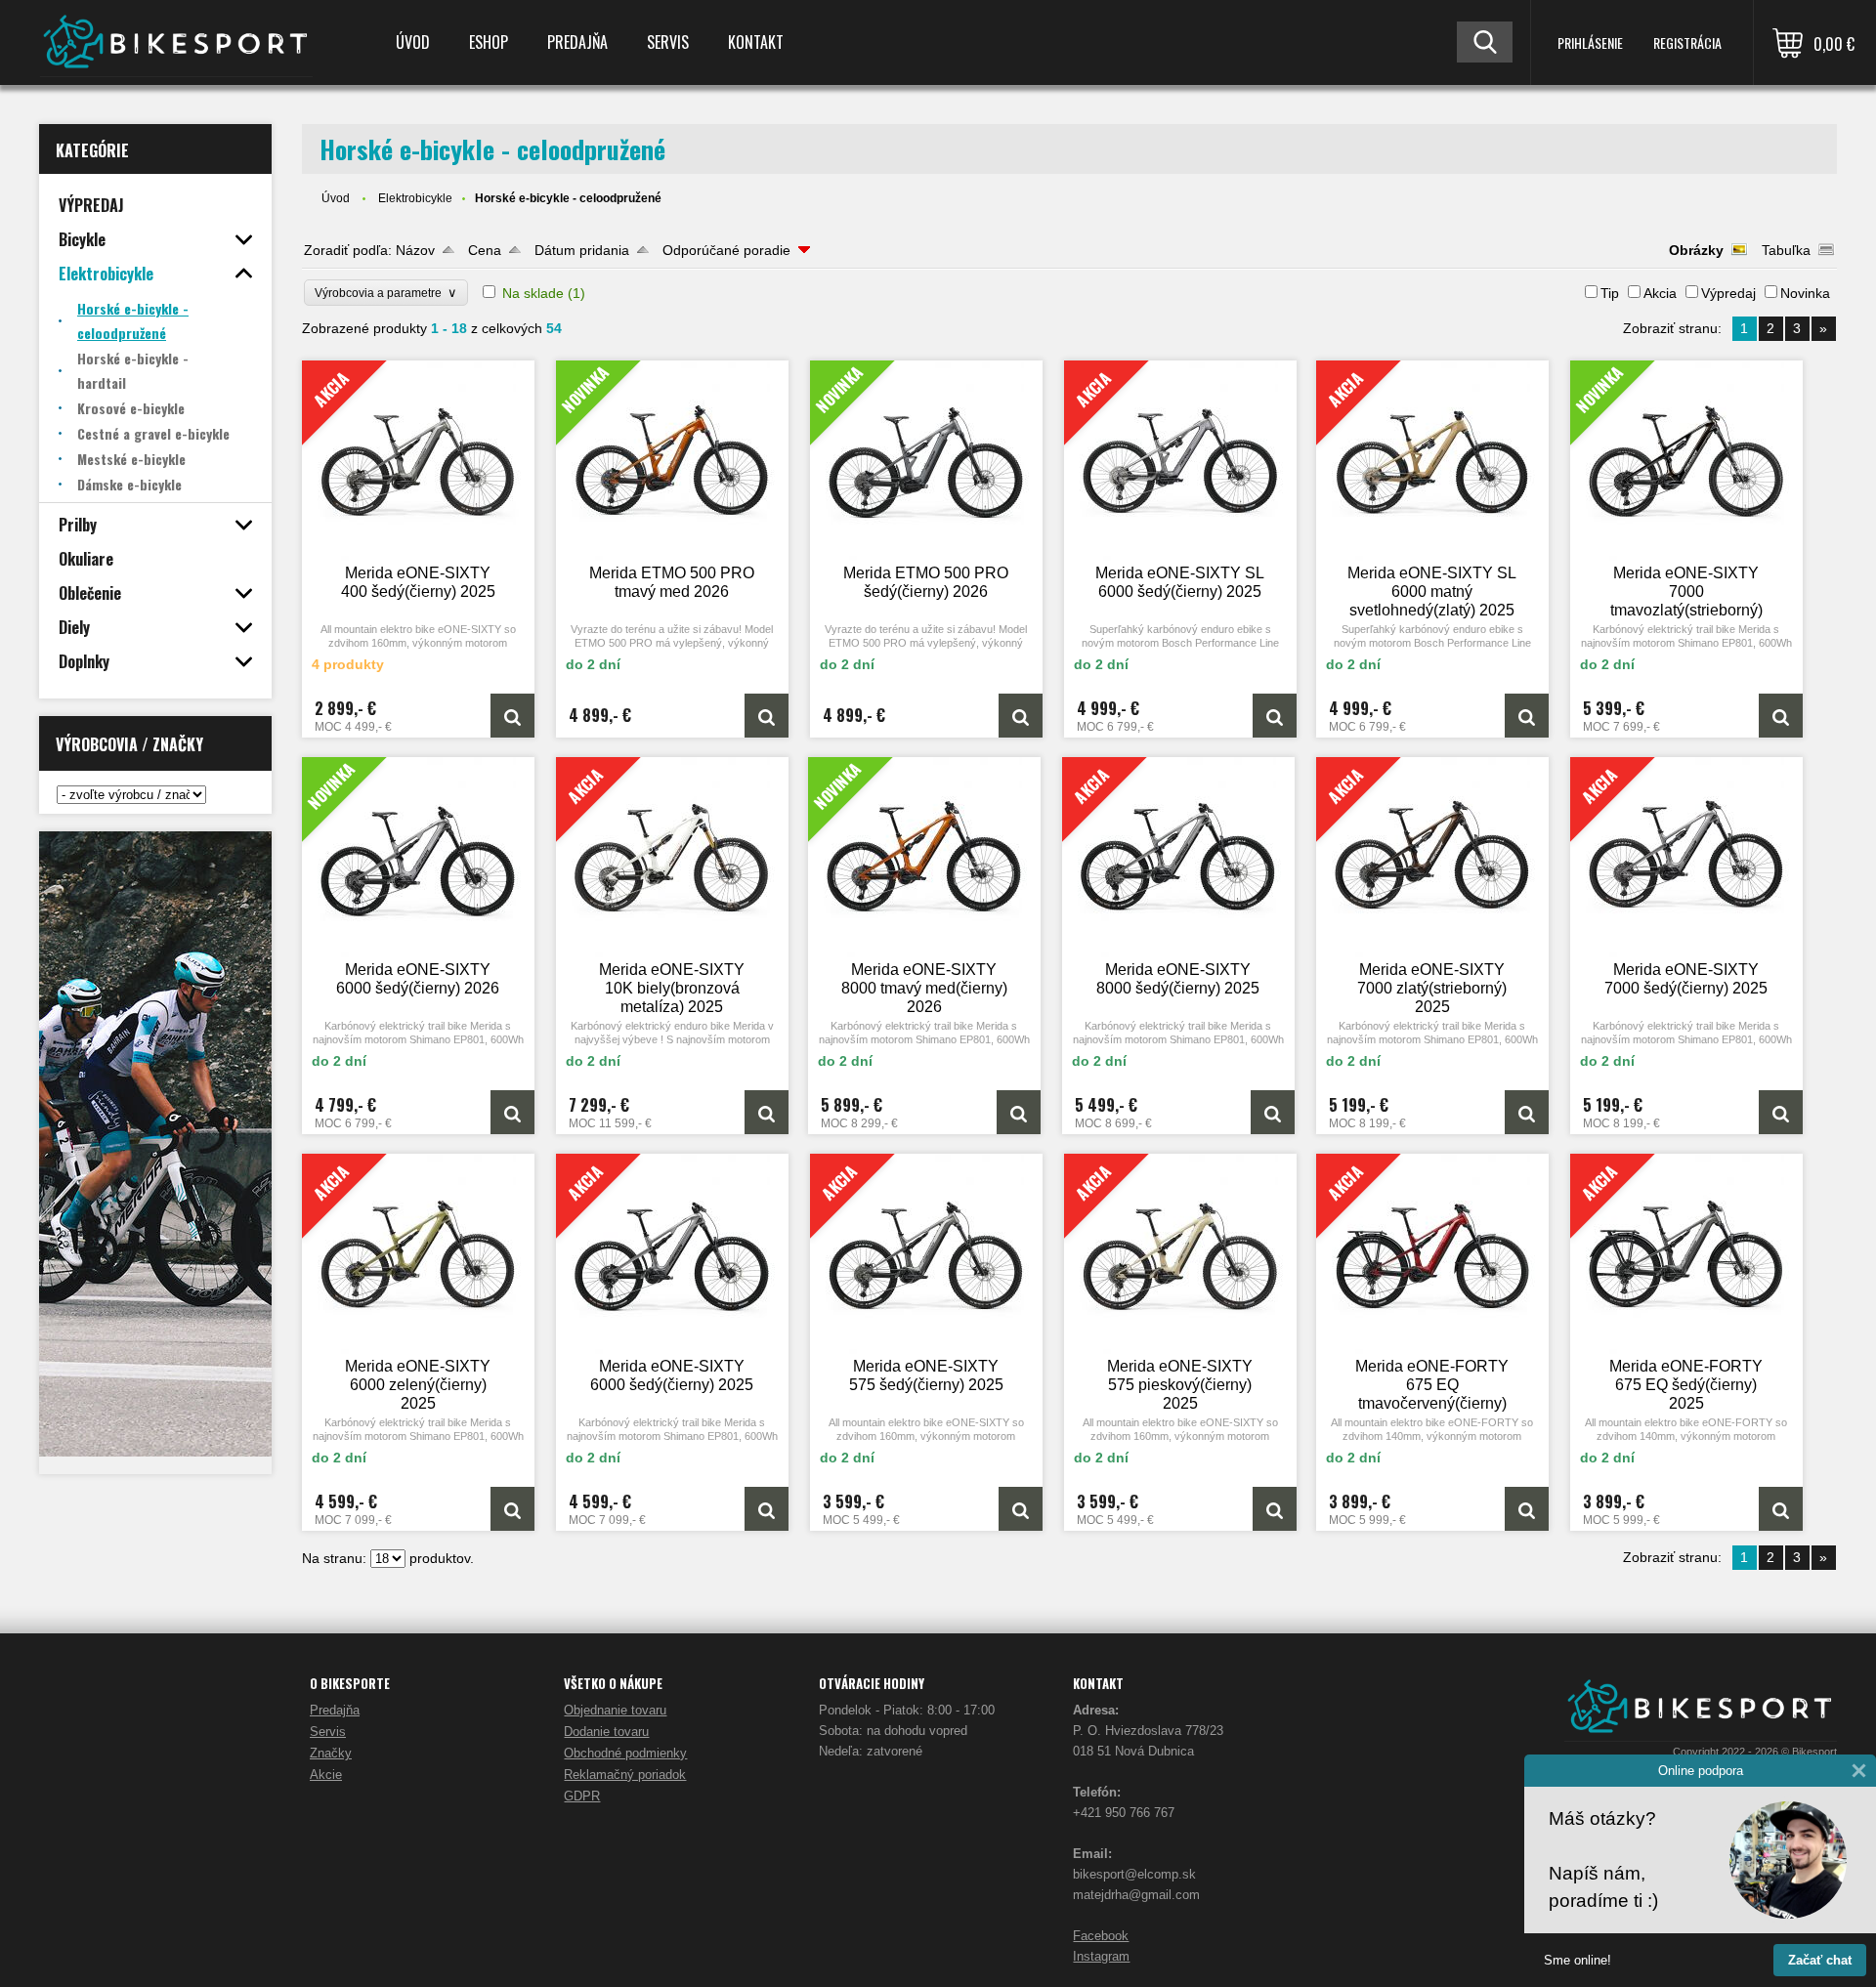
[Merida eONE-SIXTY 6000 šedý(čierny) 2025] (767, 1509)
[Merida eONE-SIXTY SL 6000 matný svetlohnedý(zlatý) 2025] (1527, 716)
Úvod (413, 42)
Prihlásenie (1590, 42)
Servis (668, 42)
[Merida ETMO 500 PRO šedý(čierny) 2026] (926, 461)
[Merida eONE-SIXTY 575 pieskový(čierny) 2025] (1275, 1509)
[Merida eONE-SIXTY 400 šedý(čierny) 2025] (512, 716)
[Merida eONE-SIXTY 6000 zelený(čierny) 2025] (512, 1509)
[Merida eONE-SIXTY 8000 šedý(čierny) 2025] (1273, 1112)
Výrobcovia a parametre (386, 293)
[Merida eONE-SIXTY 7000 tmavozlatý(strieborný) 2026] (1686, 461)
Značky (331, 1753)
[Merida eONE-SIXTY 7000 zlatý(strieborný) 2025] (1527, 1112)
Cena (485, 250)
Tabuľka (1786, 250)
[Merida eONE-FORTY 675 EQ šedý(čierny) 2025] (1781, 1509)
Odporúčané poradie (726, 250)
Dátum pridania (582, 250)
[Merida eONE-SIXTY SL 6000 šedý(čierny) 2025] (1275, 716)
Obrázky (1696, 250)
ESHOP (489, 42)
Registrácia (1687, 42)
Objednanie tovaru (615, 1710)
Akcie (326, 1775)
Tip (1610, 293)
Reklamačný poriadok (625, 1775)
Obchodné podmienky (625, 1753)
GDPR (582, 1796)
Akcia (1660, 293)
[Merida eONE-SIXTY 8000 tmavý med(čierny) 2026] (924, 857)
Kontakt (756, 42)
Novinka (1805, 293)
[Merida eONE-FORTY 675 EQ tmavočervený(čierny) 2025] (1527, 1509)
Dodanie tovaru (606, 1732)
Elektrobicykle (415, 198)
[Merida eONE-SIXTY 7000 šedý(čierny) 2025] (1781, 1112)
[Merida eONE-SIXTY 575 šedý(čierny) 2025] (1021, 1509)
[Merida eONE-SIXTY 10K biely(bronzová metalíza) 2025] (767, 1112)
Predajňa (577, 42)
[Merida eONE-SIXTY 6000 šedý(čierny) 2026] (418, 857)
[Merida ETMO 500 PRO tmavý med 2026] (672, 461)
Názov (415, 250)
